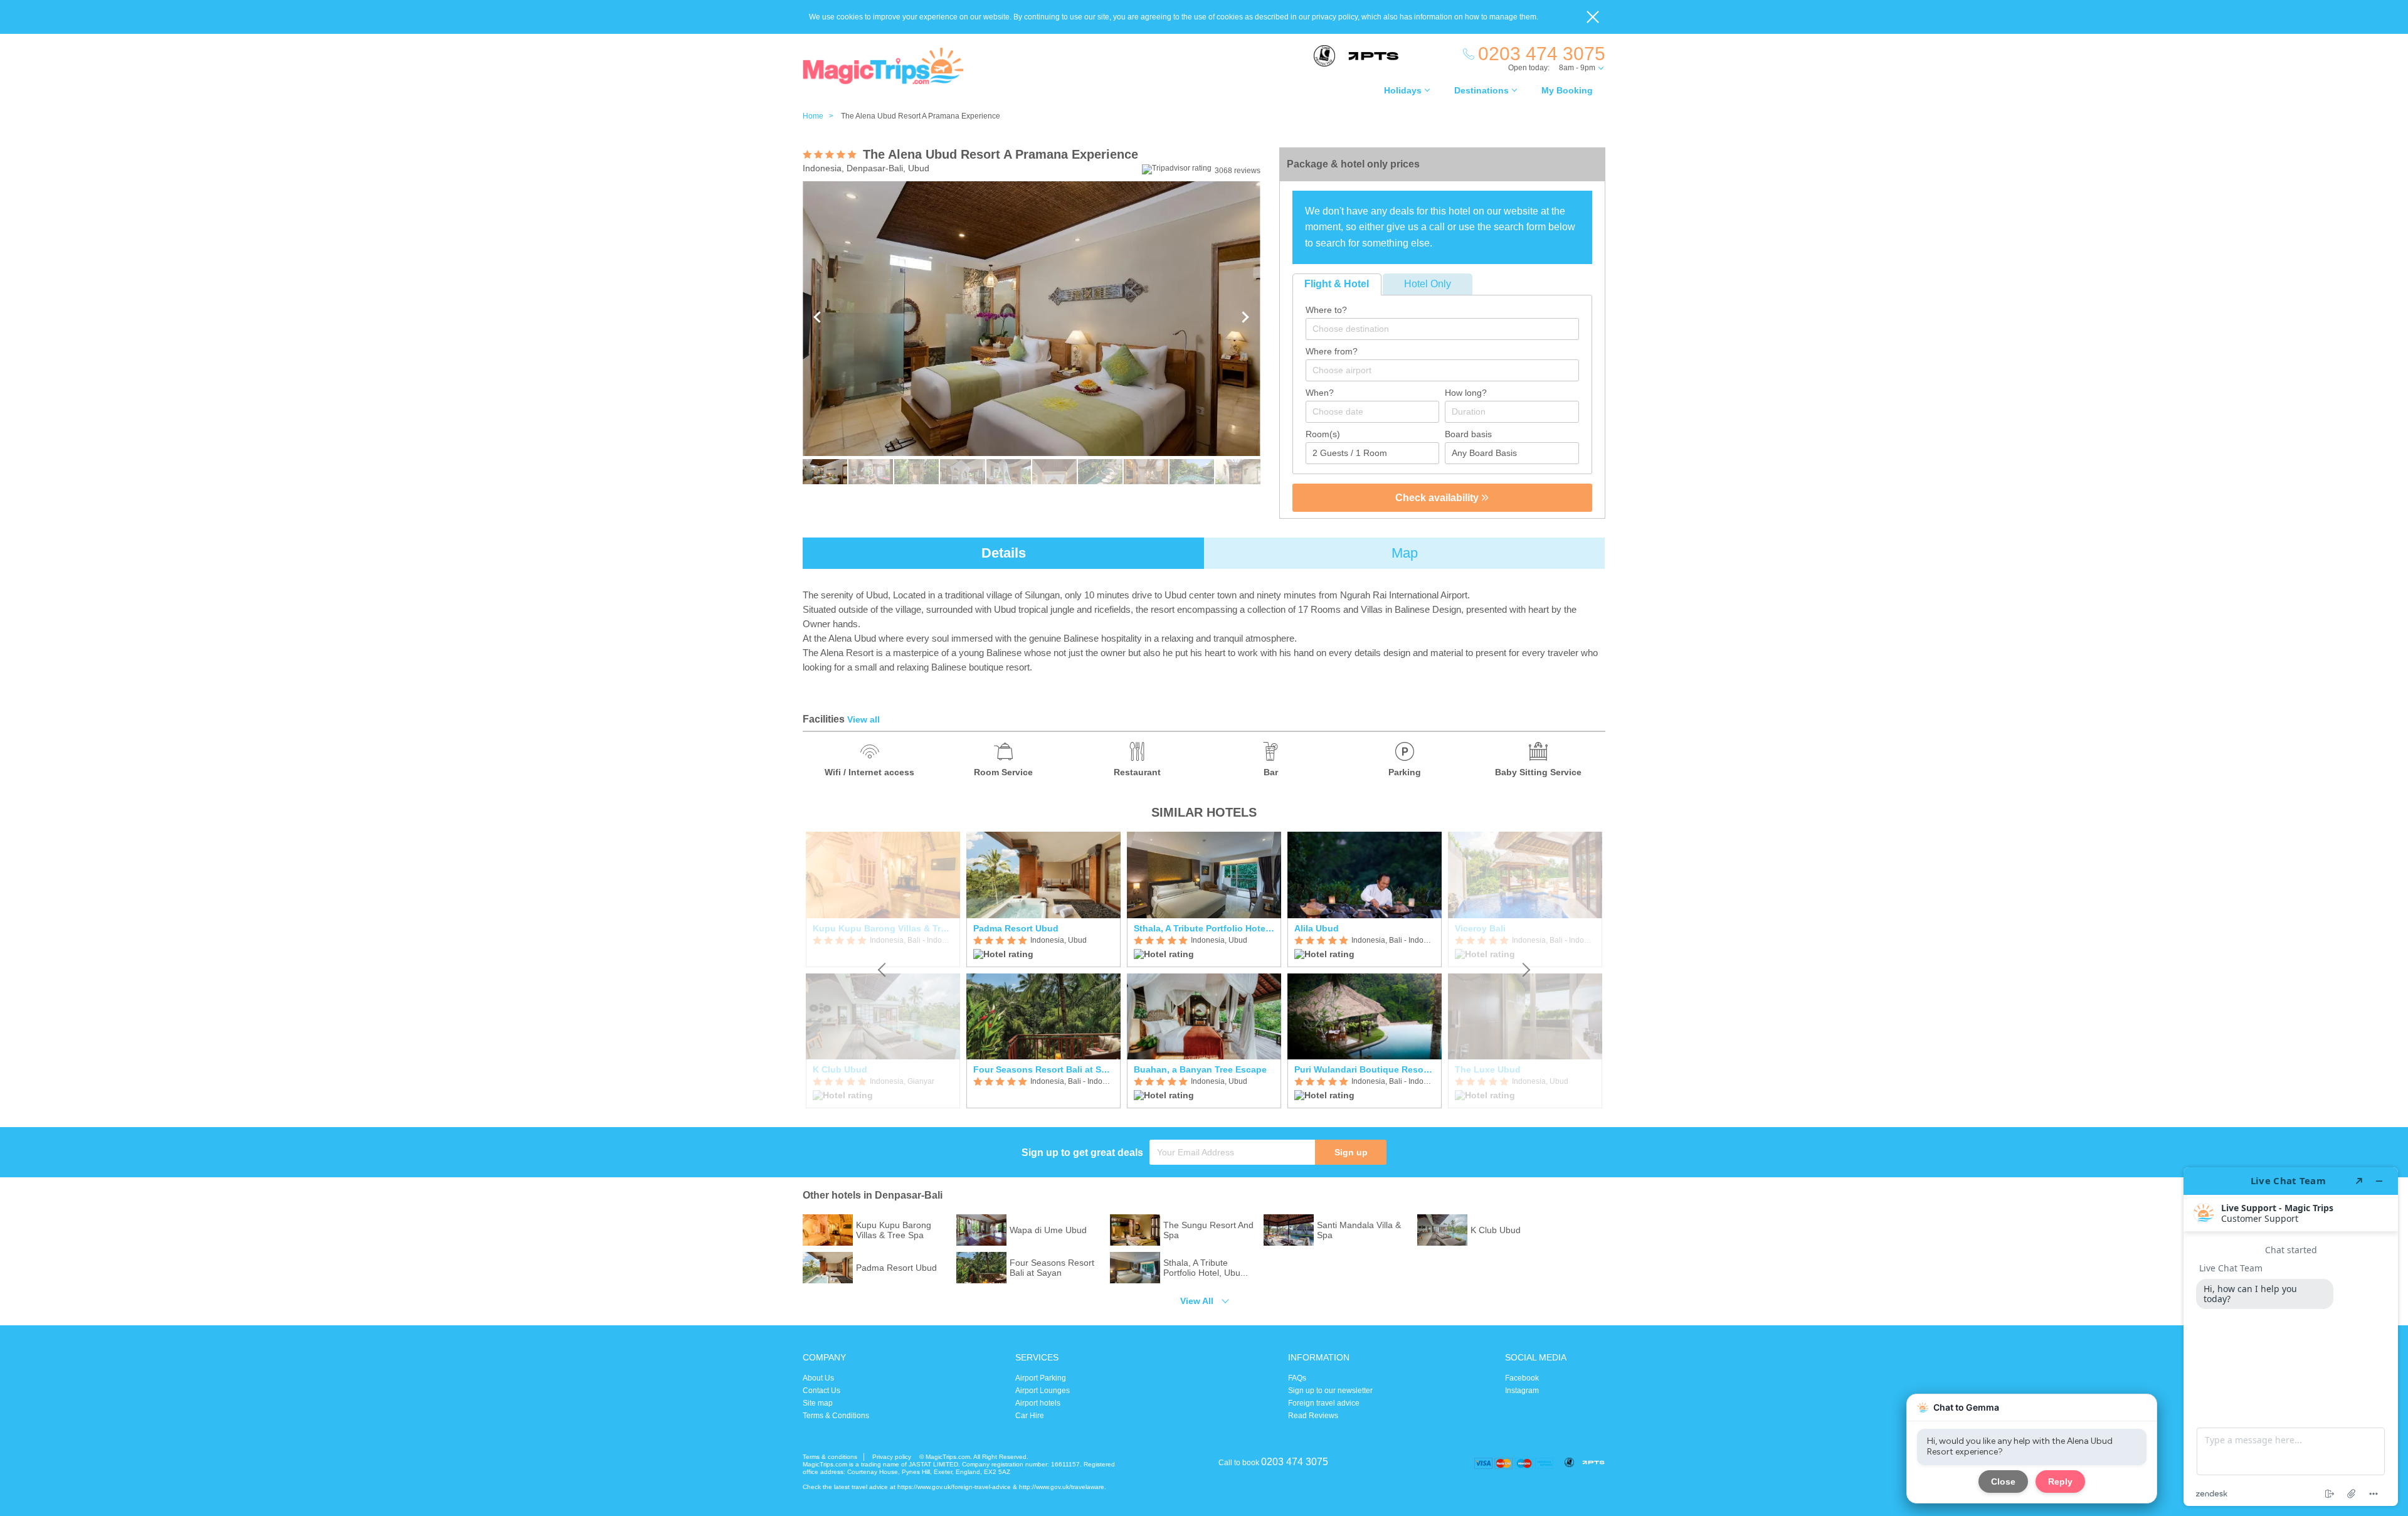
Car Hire (1030, 1416)
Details (1004, 553)
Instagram (1522, 1391)
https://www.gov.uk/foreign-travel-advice (954, 1487)
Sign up (1351, 1152)
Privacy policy (892, 1457)
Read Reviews (1313, 1416)
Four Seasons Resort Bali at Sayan (1043, 1069)
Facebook (1522, 1378)
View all (863, 719)
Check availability (1438, 498)
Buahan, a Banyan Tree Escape (1200, 1069)
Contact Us (821, 1391)
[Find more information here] (2291, 1337)
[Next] (1525, 970)
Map (1405, 553)
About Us (818, 1378)
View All (1197, 1301)
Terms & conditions (830, 1457)
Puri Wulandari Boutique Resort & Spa (1365, 1069)
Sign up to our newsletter (1330, 1391)
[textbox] (1449, 329)
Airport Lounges (1043, 1391)
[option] (1043, 970)
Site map (818, 1403)
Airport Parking (1041, 1378)
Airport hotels (1038, 1403)
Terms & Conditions (836, 1416)
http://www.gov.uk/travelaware (1062, 1487)
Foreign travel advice (1324, 1403)
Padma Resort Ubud (1016, 928)
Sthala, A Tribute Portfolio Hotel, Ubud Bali (1204, 928)
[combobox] (1442, 329)
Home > (821, 116)
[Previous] (883, 970)
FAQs (1297, 1378)
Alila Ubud (1317, 928)
